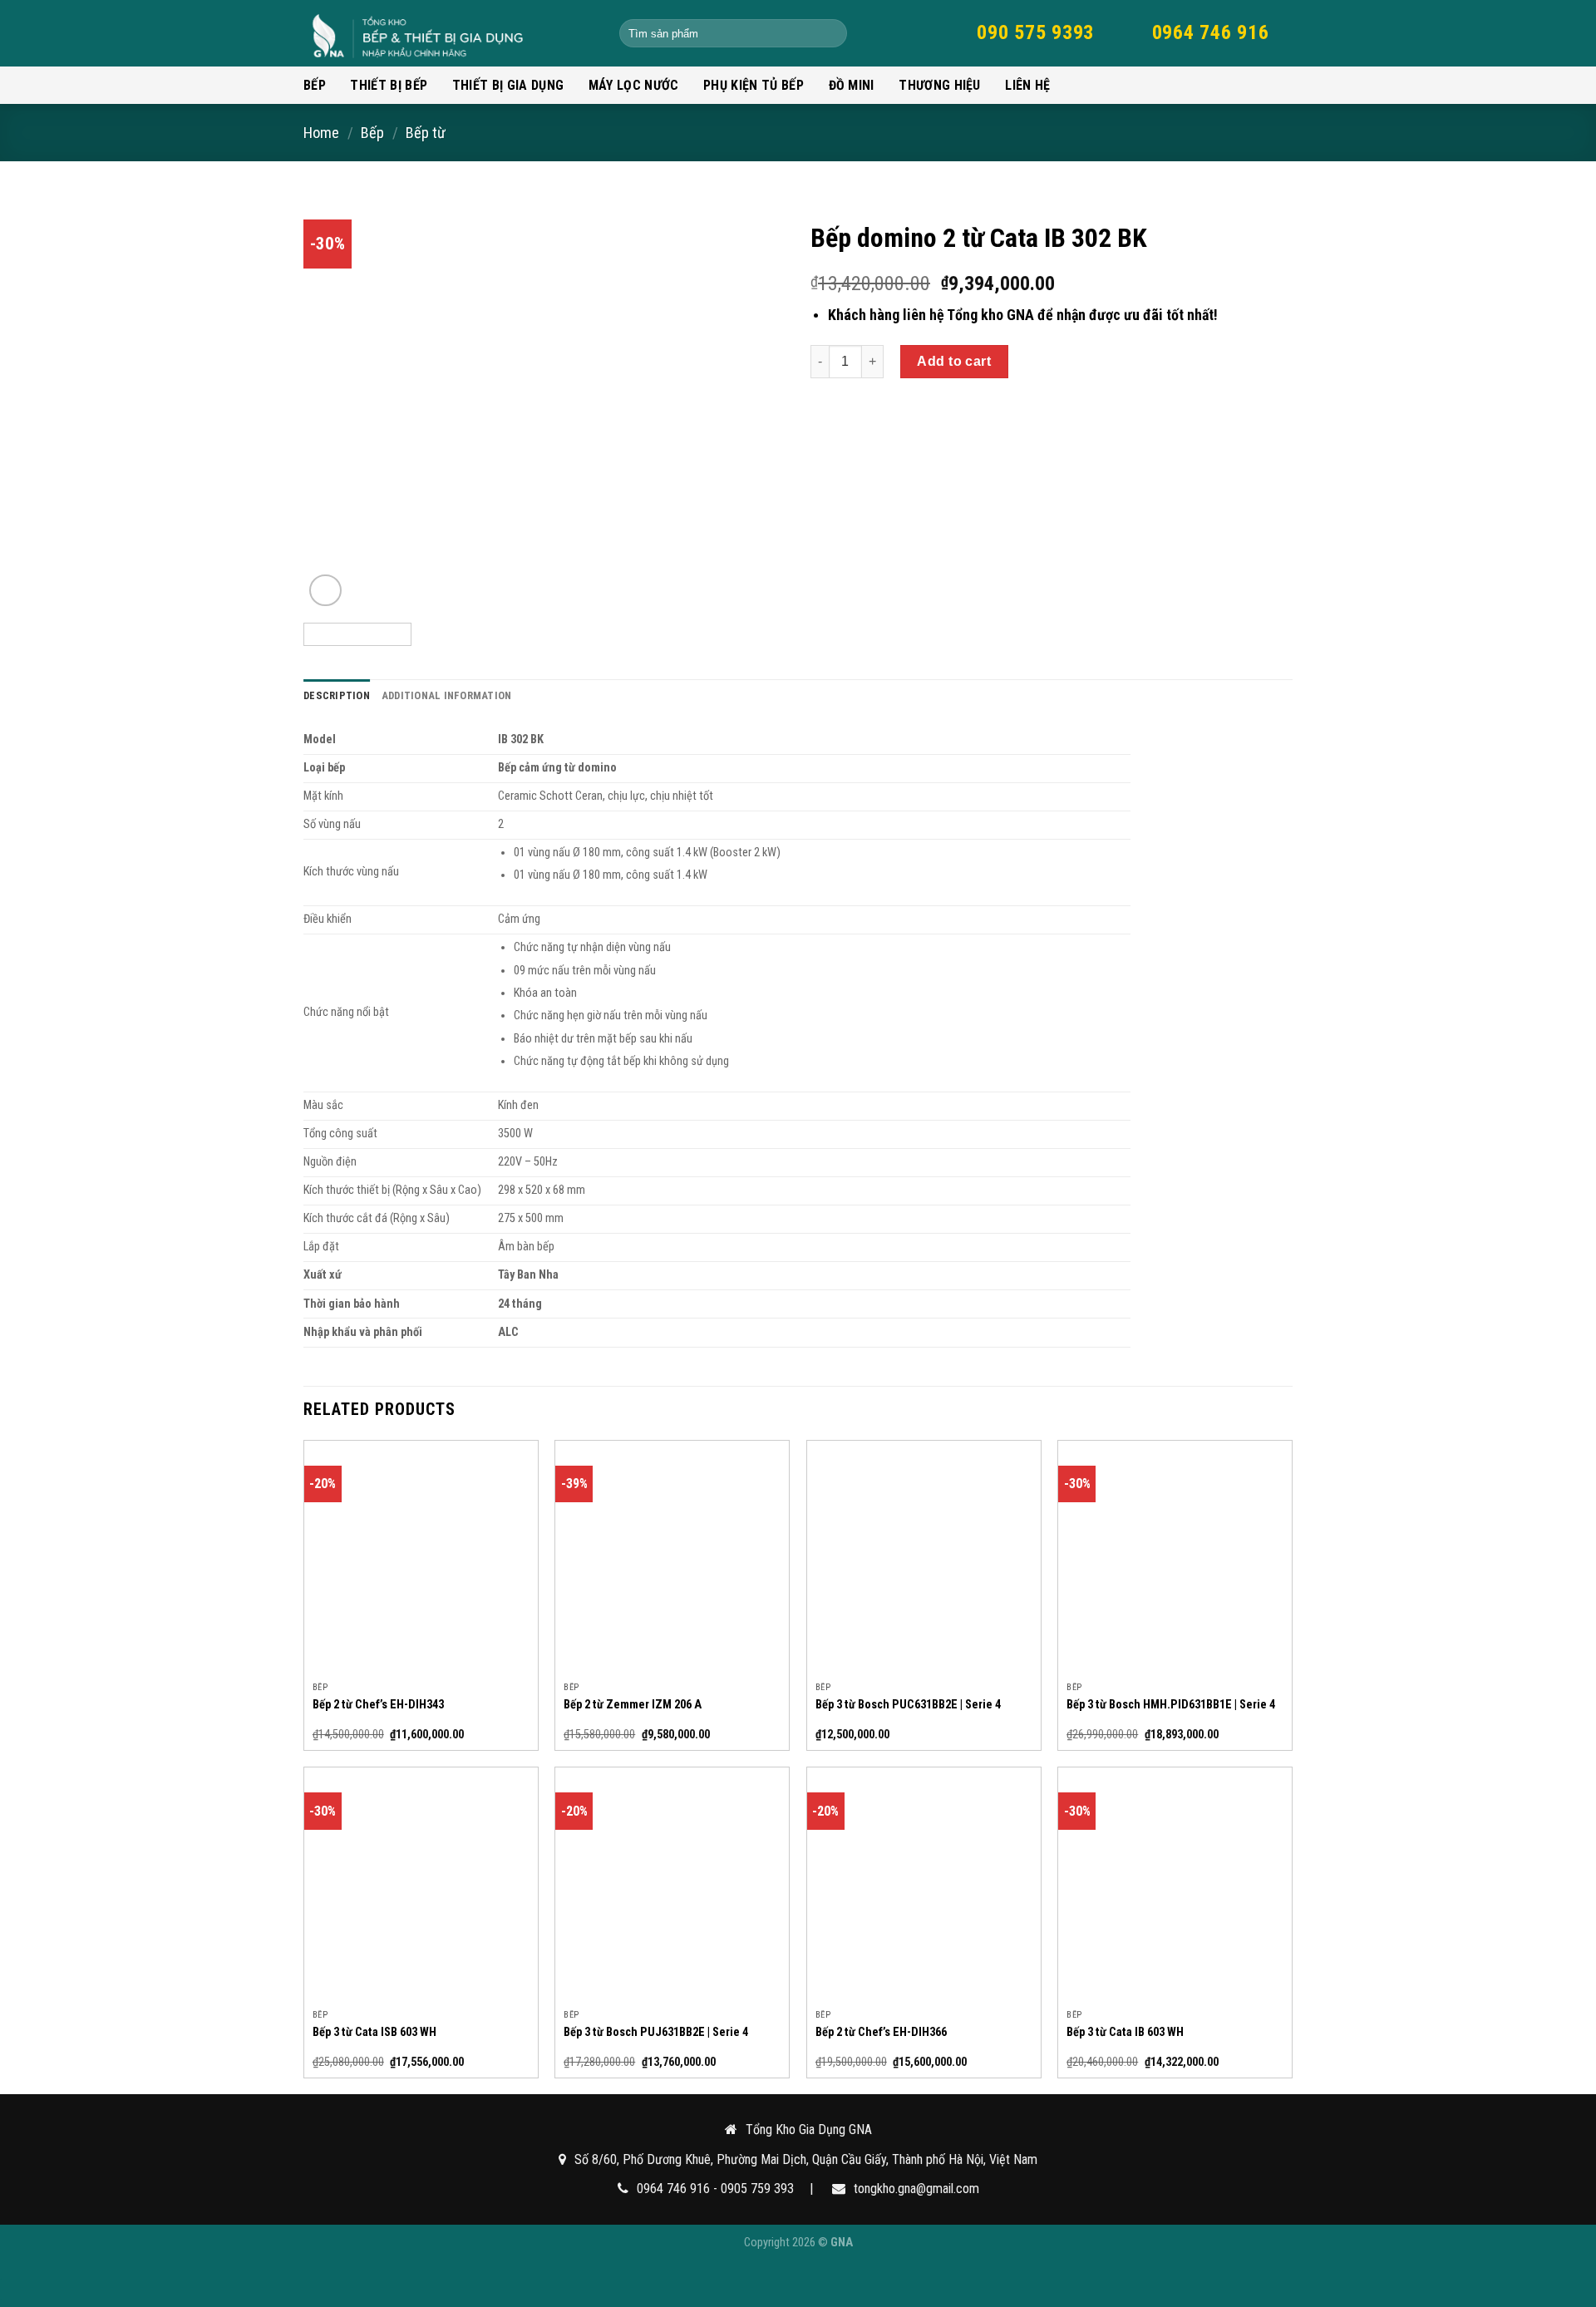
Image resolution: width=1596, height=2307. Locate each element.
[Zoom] (325, 591)
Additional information (447, 695)
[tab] (337, 696)
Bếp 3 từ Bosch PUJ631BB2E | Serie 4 (656, 2032)
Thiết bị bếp (389, 85)
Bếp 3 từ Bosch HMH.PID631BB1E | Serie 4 (1171, 1705)
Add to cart (954, 361)
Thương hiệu (940, 85)
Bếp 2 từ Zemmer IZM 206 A (633, 1705)
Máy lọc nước (634, 85)
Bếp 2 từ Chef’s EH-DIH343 (378, 1705)
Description (337, 695)
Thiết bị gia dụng (508, 85)
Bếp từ (426, 133)
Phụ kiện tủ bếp (754, 85)
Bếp (315, 85)
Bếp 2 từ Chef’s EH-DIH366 (881, 2032)
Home (321, 133)
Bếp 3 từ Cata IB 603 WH (1125, 2032)
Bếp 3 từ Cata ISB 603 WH (374, 2032)
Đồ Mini (852, 85)
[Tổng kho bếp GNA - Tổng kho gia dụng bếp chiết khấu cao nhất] (449, 33)
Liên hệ (1027, 85)
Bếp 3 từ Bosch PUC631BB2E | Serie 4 (908, 1705)
